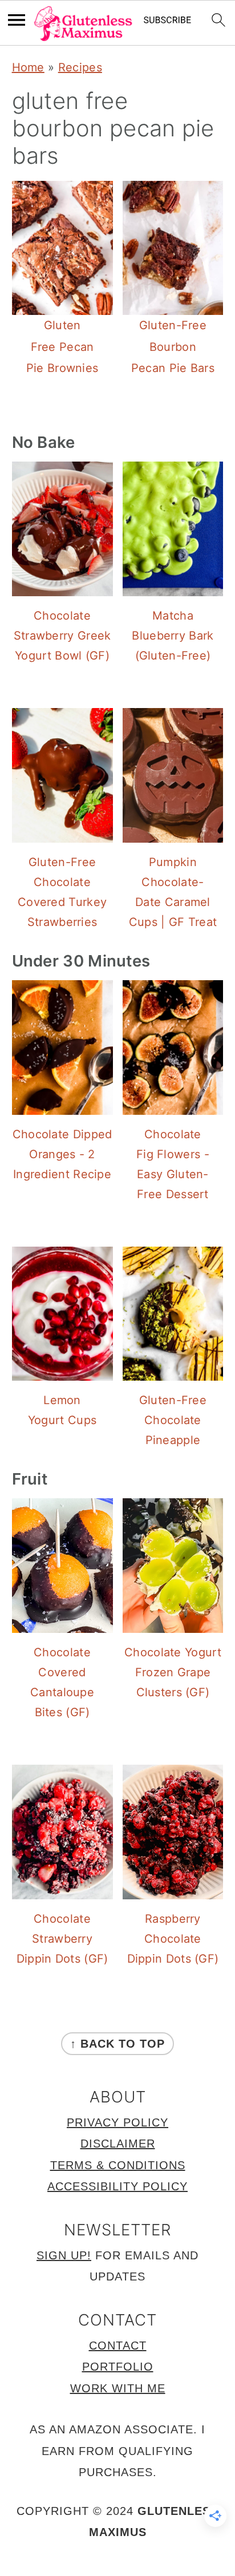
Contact (118, 2346)
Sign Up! (64, 2255)
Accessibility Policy (117, 2186)
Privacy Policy (117, 2122)
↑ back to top (117, 2044)
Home (28, 67)
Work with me (118, 2388)
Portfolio (118, 2367)
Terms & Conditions (118, 2165)
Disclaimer (118, 2144)
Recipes (80, 67)
